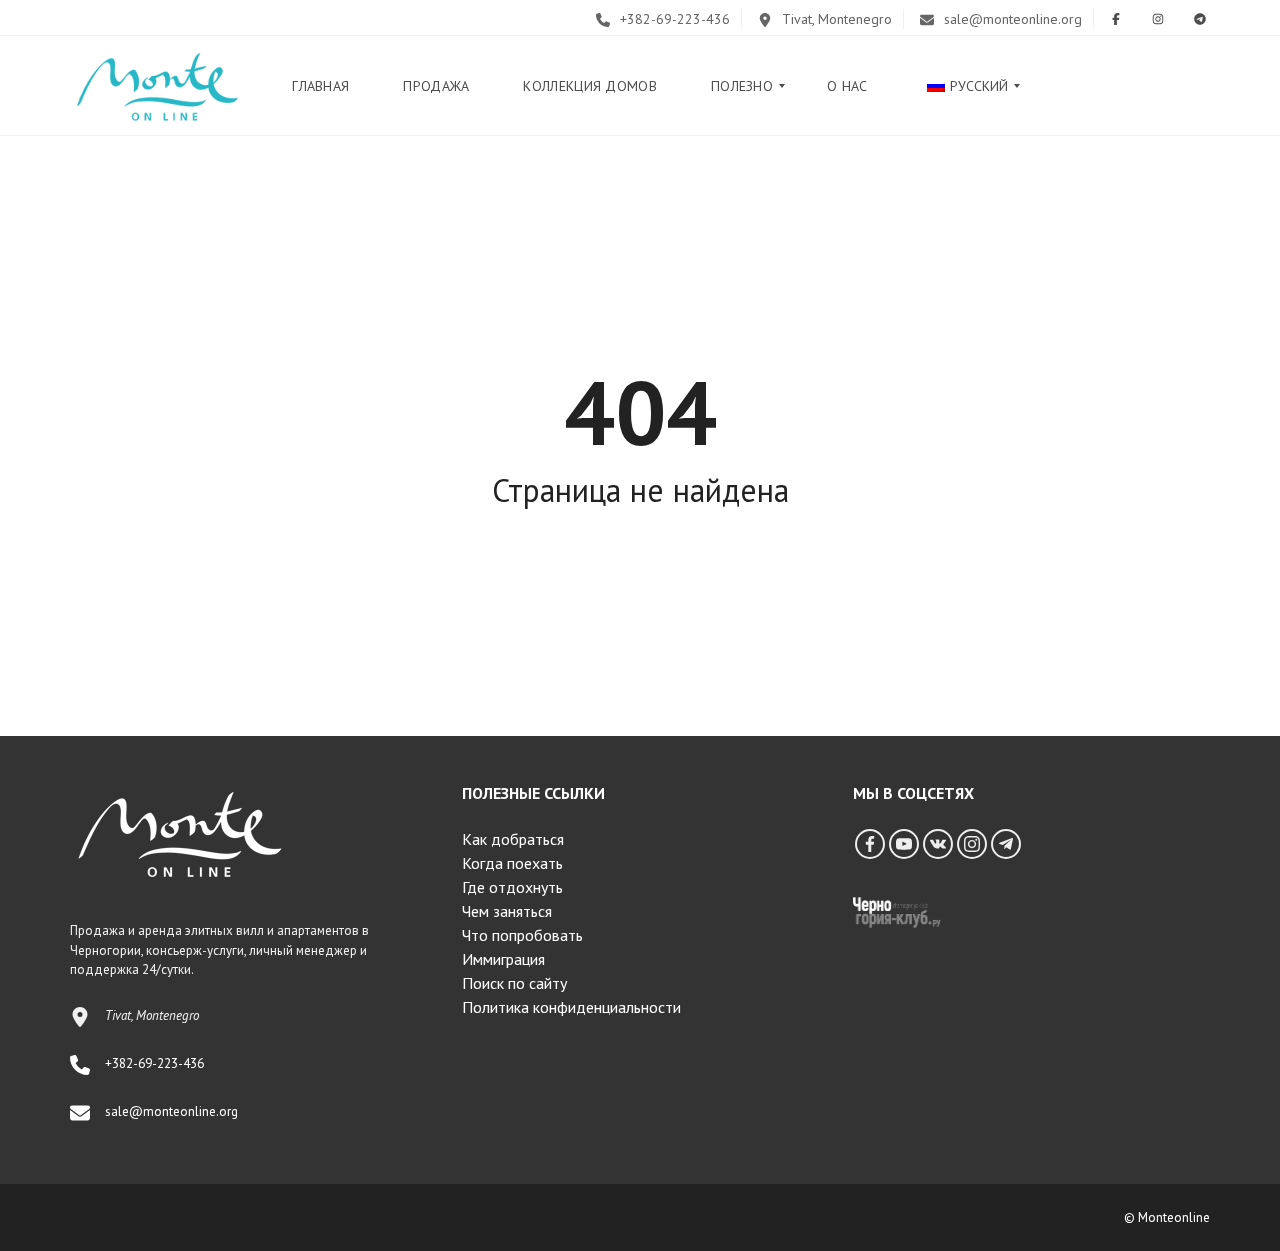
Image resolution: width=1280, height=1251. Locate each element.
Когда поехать (512, 863)
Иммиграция (503, 959)
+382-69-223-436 (673, 19)
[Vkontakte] (938, 844)
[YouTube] (904, 844)
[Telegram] (1006, 844)
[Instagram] (972, 844)
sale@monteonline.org (1011, 19)
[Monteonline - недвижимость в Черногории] (157, 86)
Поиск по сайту (514, 983)
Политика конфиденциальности (571, 1007)
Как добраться (513, 839)
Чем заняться (507, 911)
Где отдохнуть (512, 887)
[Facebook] (870, 844)
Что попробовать (522, 935)
